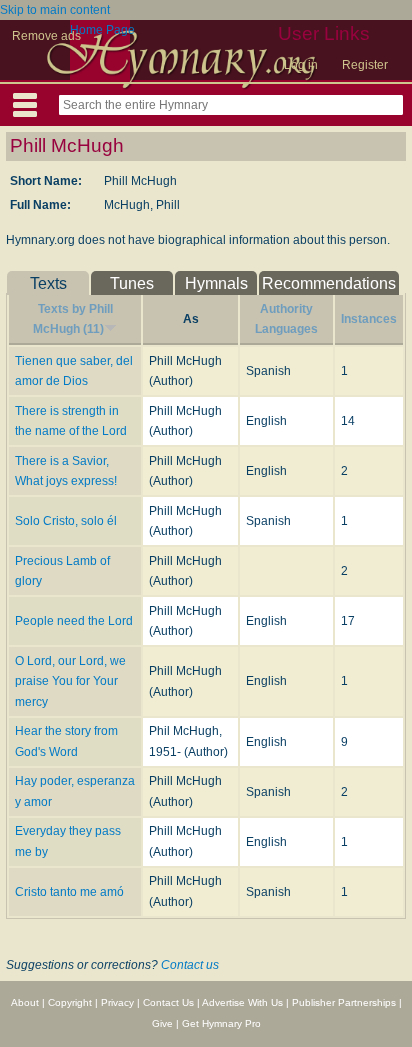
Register (365, 65)
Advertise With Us (242, 1002)
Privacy (117, 1002)
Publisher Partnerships (344, 1002)
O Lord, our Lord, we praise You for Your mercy (70, 681)
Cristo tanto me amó (69, 892)
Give (162, 1023)
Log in (301, 65)
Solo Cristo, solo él (66, 521)
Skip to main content (55, 10)
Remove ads (46, 36)
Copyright (70, 1002)
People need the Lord (74, 621)
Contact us (190, 965)
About (25, 1002)
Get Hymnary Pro (221, 1023)
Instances (369, 319)
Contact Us (168, 1002)
